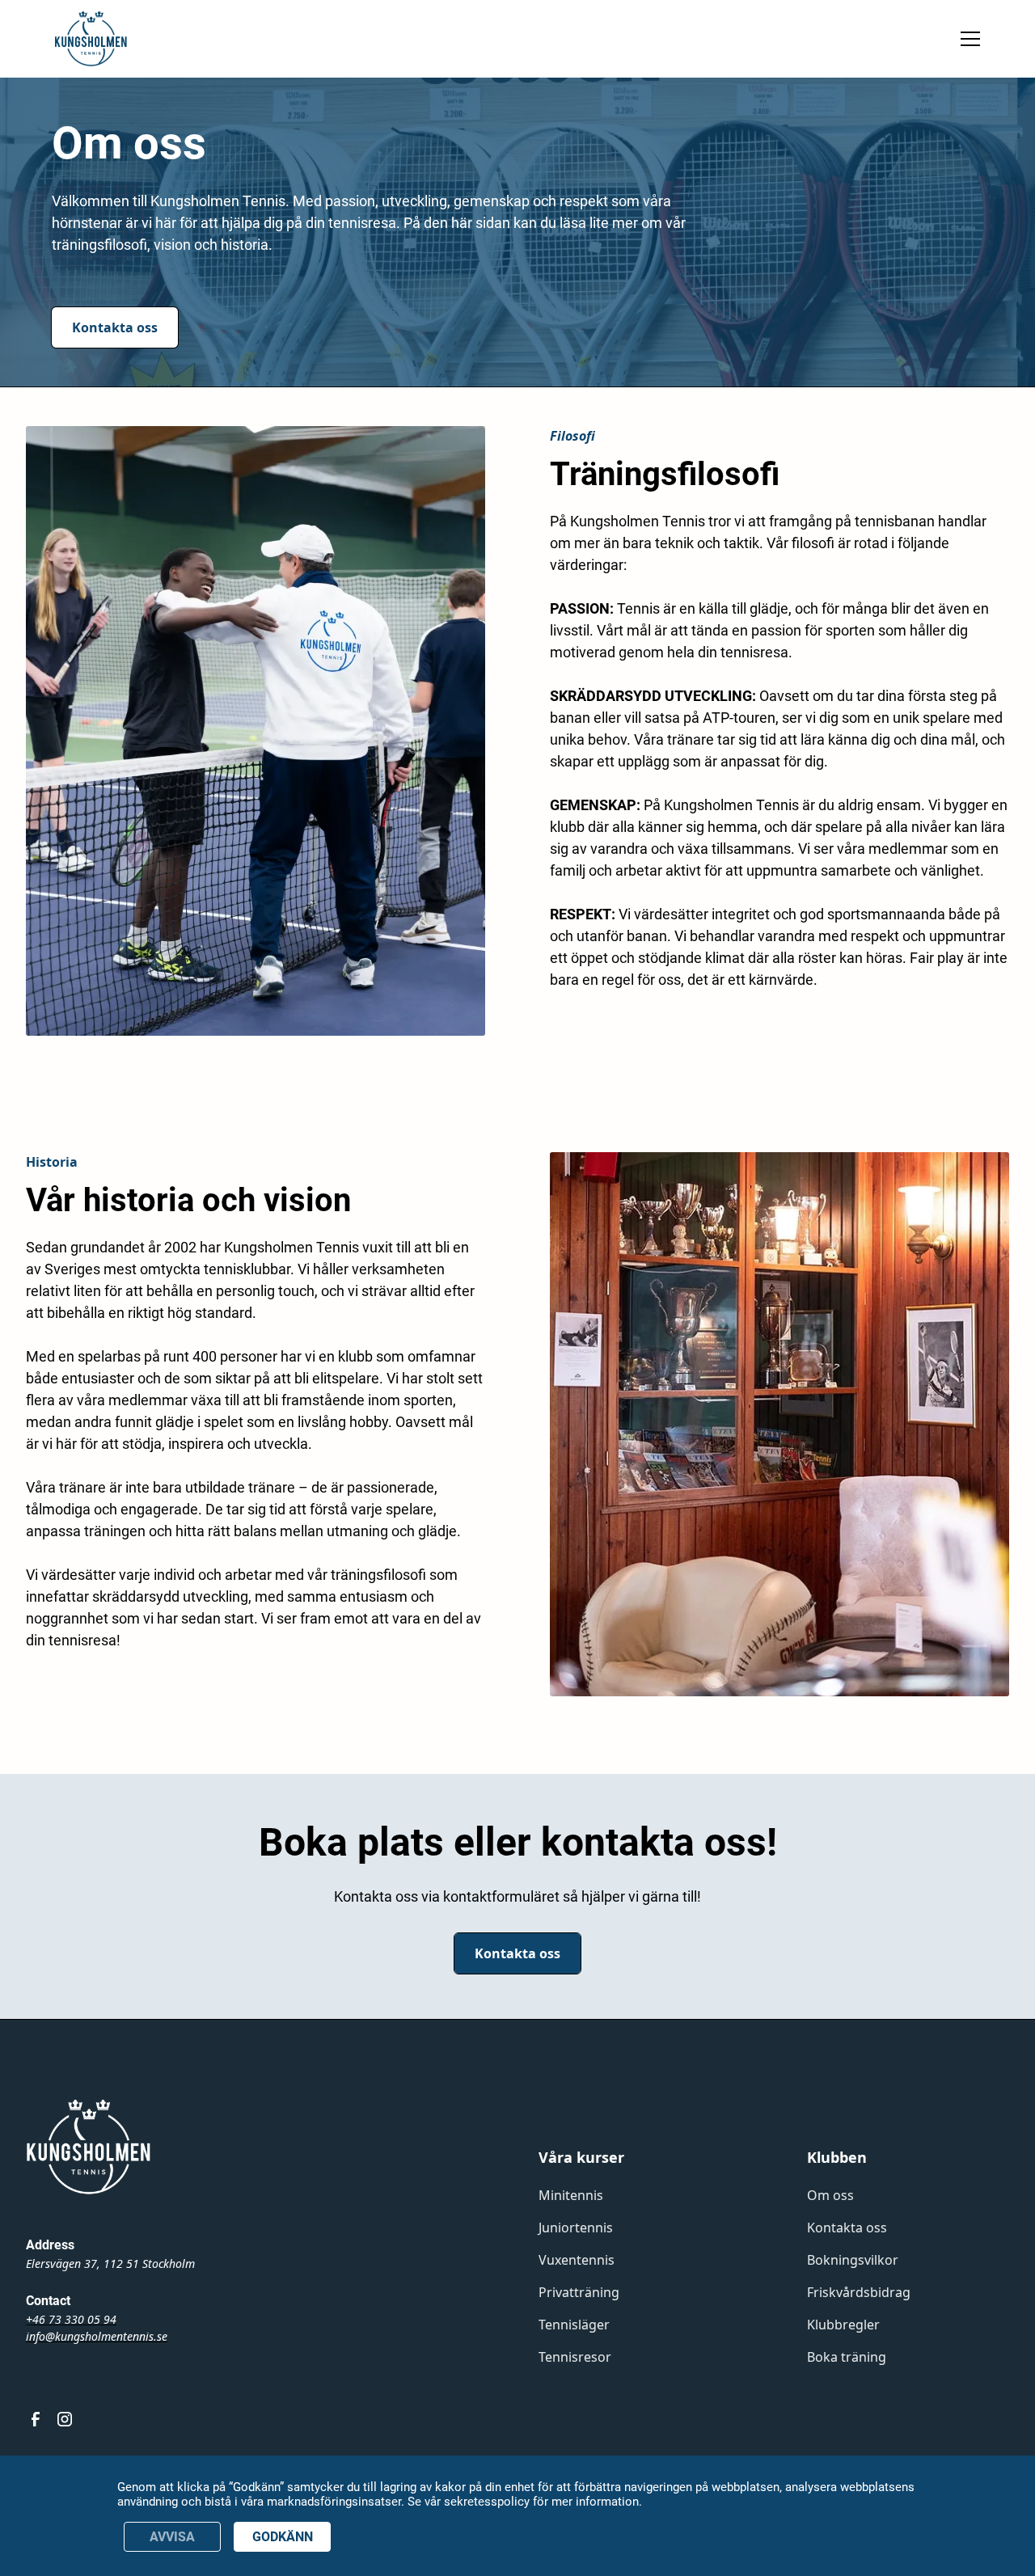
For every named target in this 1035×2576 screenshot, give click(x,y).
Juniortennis (576, 2228)
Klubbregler (843, 2325)
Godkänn (283, 2537)
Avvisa (172, 2537)
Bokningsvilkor (853, 2260)
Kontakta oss (115, 327)
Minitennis (571, 2195)
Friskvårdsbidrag (859, 2292)
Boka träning (847, 2357)
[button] (967, 39)
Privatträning (579, 2292)
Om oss (830, 2195)
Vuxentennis (577, 2260)
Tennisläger (574, 2325)
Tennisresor (575, 2357)
